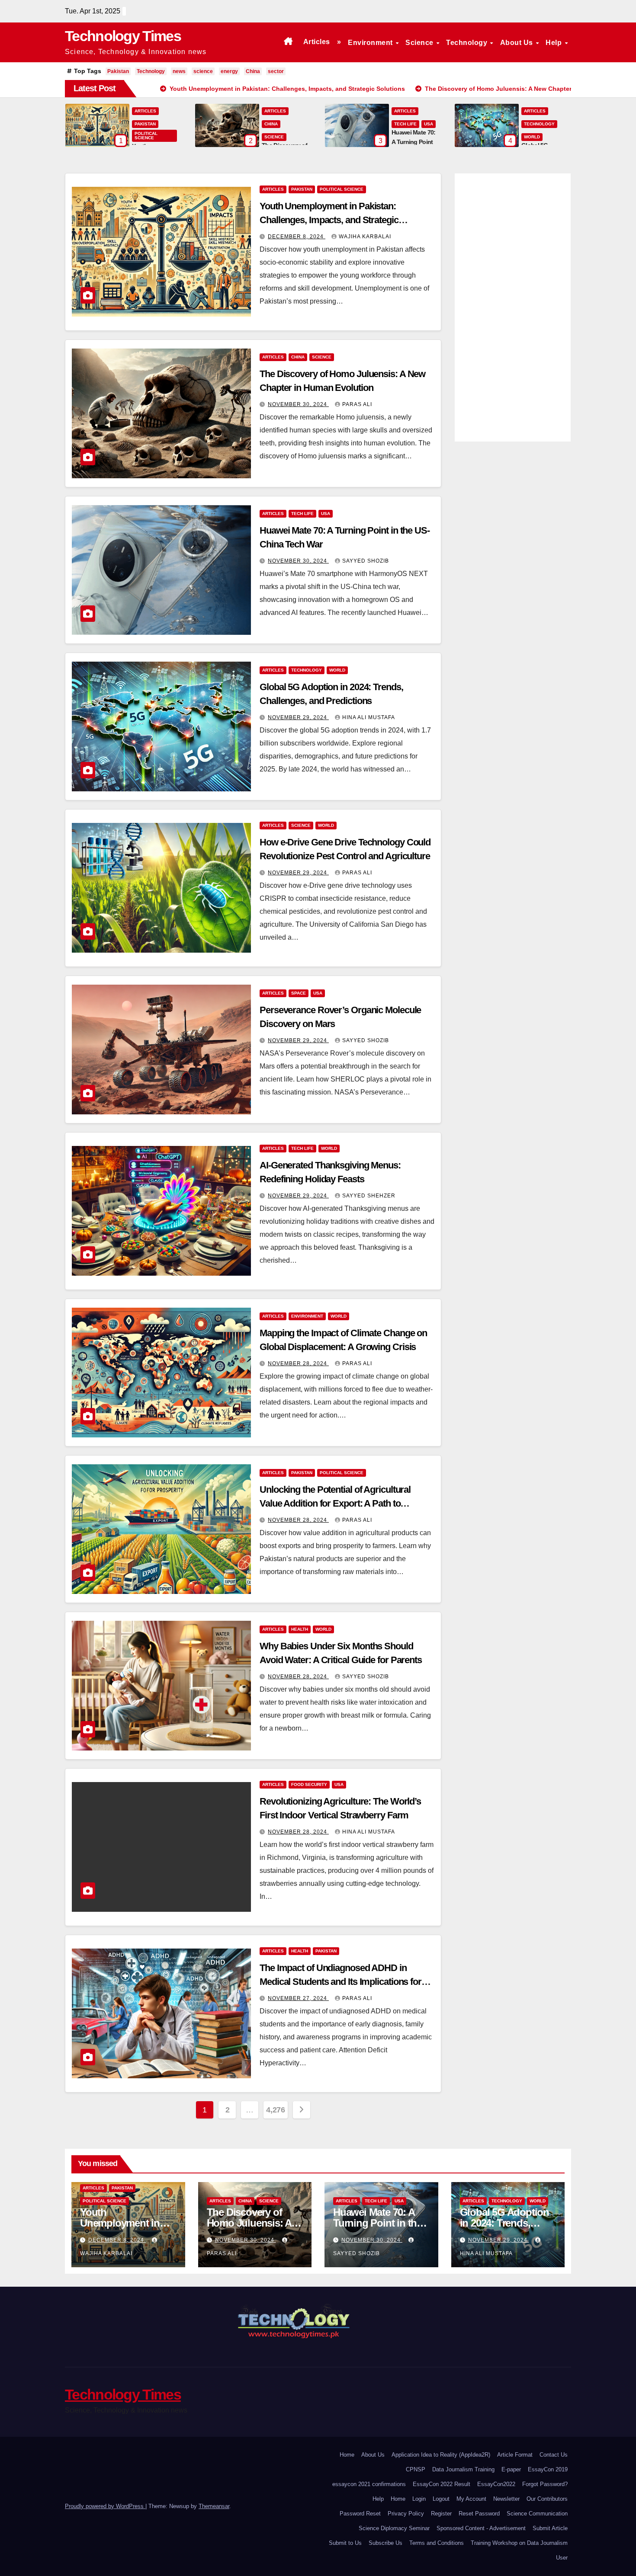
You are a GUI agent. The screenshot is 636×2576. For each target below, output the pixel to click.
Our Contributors (547, 2499)
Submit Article (550, 2528)
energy (229, 71)
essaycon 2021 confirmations (369, 2484)
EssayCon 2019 (548, 2469)
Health (300, 1629)
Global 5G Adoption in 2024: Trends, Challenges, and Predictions (504, 2228)
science (203, 71)
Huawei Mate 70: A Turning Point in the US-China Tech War (377, 2223)
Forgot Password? (545, 2484)
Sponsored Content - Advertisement (481, 2528)
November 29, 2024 (298, 717)
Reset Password (479, 2514)
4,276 (275, 2110)
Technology (468, 43)
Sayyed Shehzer (369, 1196)
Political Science (146, 136)
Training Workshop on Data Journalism (519, 2543)
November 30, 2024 (298, 404)
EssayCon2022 (496, 2484)
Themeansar (214, 2506)
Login (419, 2499)
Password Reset (360, 2514)
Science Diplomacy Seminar (394, 2528)
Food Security (309, 1784)
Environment (371, 43)
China (253, 71)
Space (299, 993)
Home (347, 2455)
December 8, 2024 (297, 237)
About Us (518, 43)
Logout (441, 2499)
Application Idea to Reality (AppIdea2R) (441, 2455)
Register (441, 2514)
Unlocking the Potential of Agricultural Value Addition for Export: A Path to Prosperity (335, 1503)
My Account (471, 2499)
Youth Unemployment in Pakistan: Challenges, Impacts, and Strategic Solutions (329, 220)
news (179, 71)
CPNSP (416, 2469)
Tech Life (405, 124)
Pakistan (118, 71)
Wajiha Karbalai (365, 237)
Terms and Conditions (437, 2543)
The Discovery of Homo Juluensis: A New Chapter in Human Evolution (249, 2228)
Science (420, 43)
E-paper (511, 2469)
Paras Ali (357, 404)
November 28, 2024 (298, 1363)
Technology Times (123, 36)
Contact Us (554, 2455)
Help (555, 43)
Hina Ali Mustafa (369, 717)
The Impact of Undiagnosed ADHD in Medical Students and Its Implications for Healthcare (340, 1982)
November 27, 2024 (298, 1998)
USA (429, 124)
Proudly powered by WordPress (105, 2506)
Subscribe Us (385, 2543)
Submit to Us (345, 2543)
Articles (317, 42)
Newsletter (506, 2499)
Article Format (515, 2455)
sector (276, 71)
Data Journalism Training (463, 2469)
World (532, 137)
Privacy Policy (406, 2514)
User (562, 2558)
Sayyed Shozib (366, 561)
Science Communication (537, 2514)
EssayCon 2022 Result (442, 2484)
